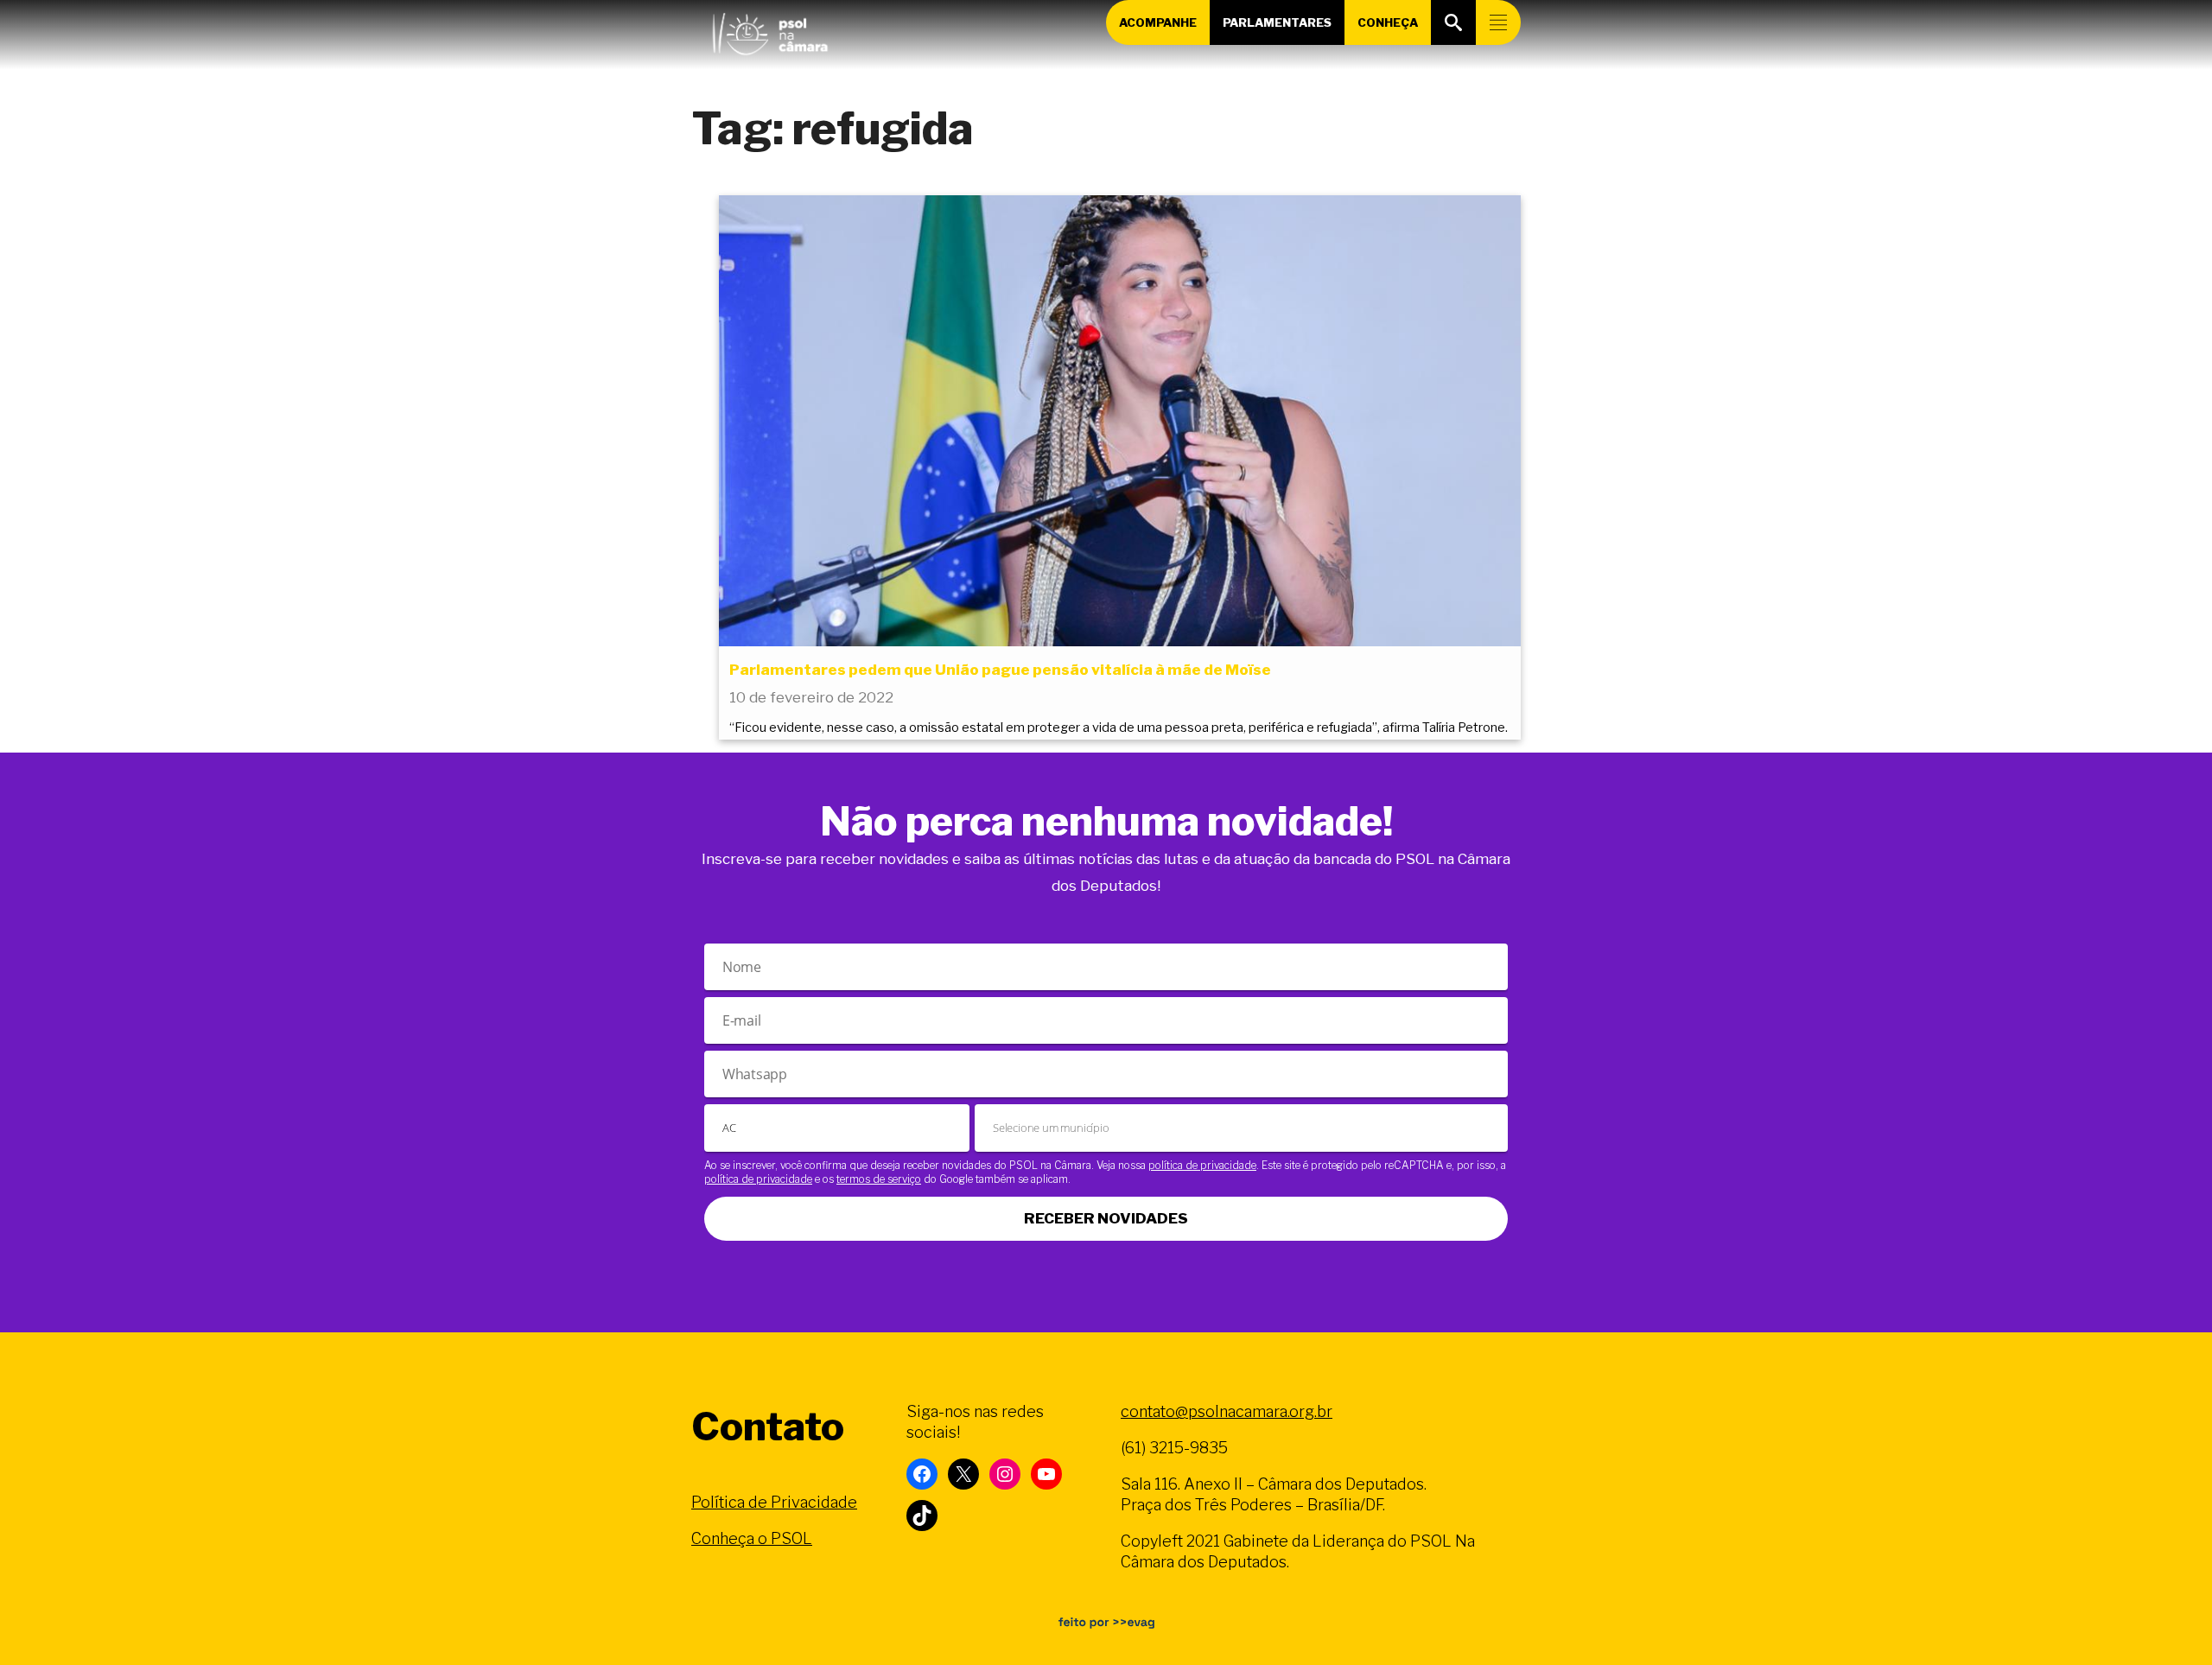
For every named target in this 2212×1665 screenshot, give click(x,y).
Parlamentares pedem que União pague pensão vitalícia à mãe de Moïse (1000, 670)
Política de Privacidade (774, 1502)
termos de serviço (879, 1179)
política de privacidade (1202, 1165)
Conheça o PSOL (752, 1538)
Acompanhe (1158, 22)
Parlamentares (1277, 22)
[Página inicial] (770, 30)
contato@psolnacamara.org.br (1227, 1411)
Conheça (1388, 22)
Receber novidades (1106, 1218)
